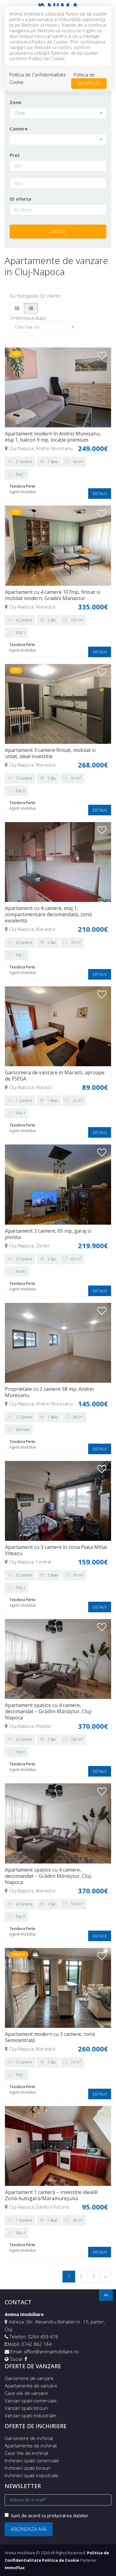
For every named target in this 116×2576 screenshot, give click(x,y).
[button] (58, 113)
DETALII (100, 494)
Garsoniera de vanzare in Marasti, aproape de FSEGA (55, 1076)
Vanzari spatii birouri (26, 2408)
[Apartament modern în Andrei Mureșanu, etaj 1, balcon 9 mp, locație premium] (58, 387)
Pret (15, 155)
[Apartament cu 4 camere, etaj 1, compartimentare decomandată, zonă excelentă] (58, 862)
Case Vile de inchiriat (26, 2453)
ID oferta (20, 199)
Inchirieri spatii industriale (32, 2475)
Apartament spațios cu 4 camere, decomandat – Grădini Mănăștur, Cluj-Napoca (49, 1711)
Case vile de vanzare (26, 2393)
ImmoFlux (15, 2568)
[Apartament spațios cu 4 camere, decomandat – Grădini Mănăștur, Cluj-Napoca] (58, 1659)
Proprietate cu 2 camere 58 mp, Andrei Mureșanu (49, 1392)
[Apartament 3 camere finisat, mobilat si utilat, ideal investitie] (58, 703)
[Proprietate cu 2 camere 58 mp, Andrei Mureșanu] (58, 1342)
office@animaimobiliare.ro (51, 2351)
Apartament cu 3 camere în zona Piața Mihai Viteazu (56, 1550)
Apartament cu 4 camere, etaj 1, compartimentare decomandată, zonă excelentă (48, 914)
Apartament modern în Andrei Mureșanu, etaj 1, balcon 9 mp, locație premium (53, 437)
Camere (19, 129)
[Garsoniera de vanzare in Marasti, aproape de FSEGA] (58, 1026)
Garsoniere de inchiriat (29, 2438)
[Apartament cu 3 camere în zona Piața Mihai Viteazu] (58, 1500)
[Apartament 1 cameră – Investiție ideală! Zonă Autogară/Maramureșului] (58, 2146)
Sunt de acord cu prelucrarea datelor (50, 2515)
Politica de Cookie (61, 2560)
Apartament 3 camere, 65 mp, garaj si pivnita (48, 1234)
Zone (15, 102)
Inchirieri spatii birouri (27, 2468)
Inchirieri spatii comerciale (32, 2460)
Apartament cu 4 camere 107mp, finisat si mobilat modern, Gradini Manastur (53, 595)
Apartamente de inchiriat (31, 2446)
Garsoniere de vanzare (29, 2378)
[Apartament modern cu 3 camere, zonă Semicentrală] (58, 1987)
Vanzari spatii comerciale (31, 2401)
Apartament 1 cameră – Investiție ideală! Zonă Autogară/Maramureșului (51, 2195)
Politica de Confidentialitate (38, 75)
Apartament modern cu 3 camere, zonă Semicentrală (50, 2037)
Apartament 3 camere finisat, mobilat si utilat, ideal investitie (50, 753)
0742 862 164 (37, 2344)
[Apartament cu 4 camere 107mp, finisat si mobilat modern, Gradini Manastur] (58, 545)
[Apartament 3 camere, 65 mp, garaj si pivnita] (58, 1184)
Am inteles (89, 83)
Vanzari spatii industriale (30, 2415)
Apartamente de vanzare (31, 2386)
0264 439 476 (43, 2337)
